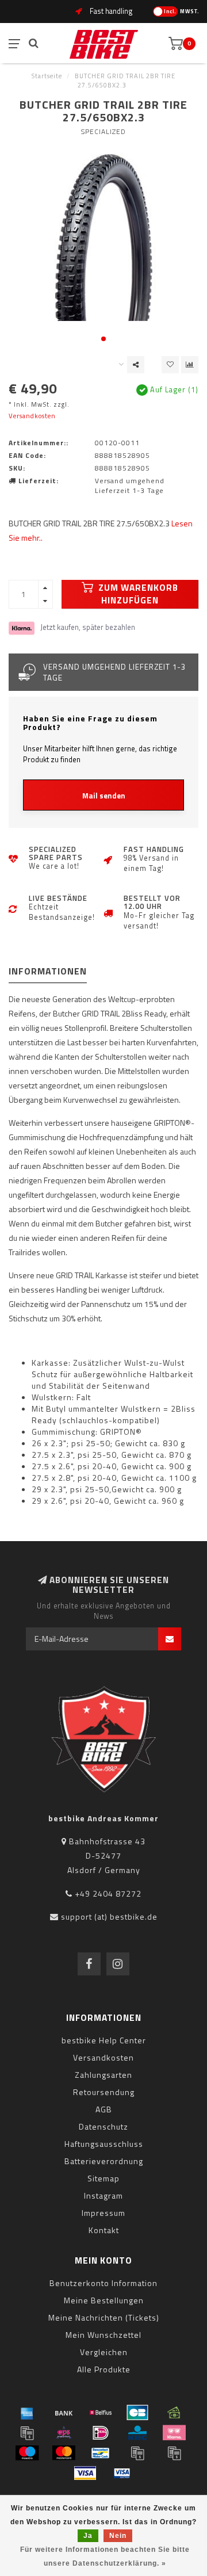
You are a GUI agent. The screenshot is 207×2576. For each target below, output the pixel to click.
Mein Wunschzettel (103, 2335)
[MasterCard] (64, 2453)
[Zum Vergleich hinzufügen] (190, 365)
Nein (118, 2536)
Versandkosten (32, 416)
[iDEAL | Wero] (101, 2433)
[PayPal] (137, 2453)
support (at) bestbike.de (109, 1916)
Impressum (103, 2213)
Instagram (103, 2195)
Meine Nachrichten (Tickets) (104, 2317)
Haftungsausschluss (104, 2144)
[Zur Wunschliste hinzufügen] (170, 365)
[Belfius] (101, 2413)
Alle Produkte (104, 2369)
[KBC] (137, 2433)
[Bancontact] (101, 2453)
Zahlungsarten (103, 2075)
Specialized (103, 131)
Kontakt (104, 2230)
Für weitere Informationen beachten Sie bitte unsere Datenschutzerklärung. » (105, 2556)
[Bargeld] (174, 2413)
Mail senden (104, 796)
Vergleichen (104, 2352)
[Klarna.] (174, 2433)
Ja (88, 2536)
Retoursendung (104, 2092)
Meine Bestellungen (104, 2300)
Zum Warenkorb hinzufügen (137, 594)
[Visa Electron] (122, 2473)
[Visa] (85, 2473)
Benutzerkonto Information (103, 2283)
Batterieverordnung (104, 2161)
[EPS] (64, 2433)
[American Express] (27, 2413)
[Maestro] (27, 2453)
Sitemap (103, 2178)
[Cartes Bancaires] (137, 2413)
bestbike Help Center (104, 2040)
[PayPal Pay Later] (174, 2453)
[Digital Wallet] (27, 2433)
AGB (104, 2109)
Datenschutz (103, 2126)
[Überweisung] (64, 2413)
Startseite (47, 76)
